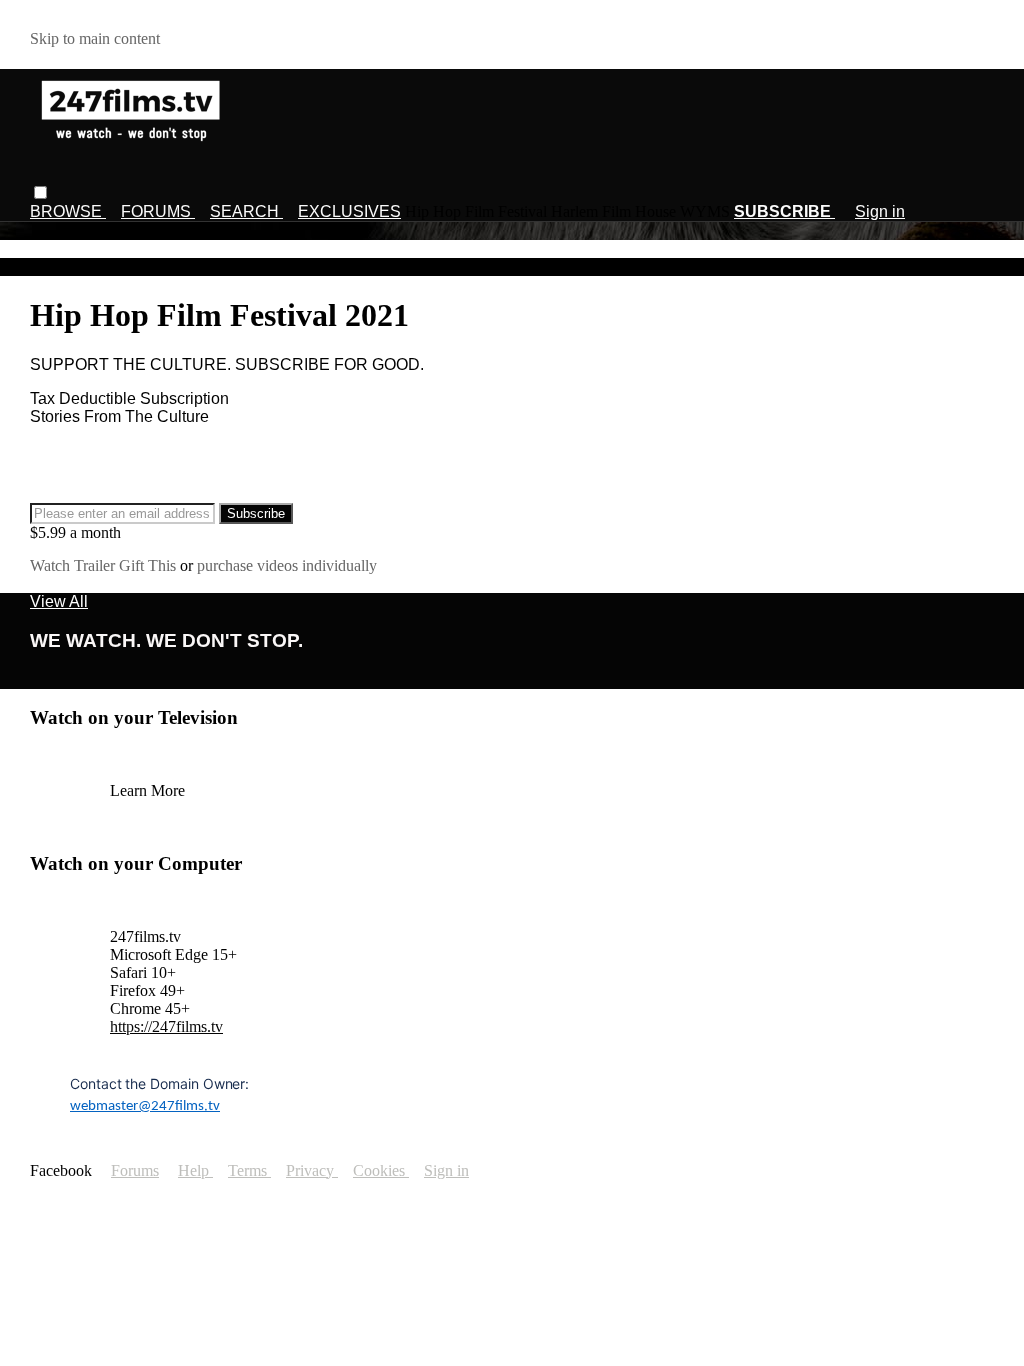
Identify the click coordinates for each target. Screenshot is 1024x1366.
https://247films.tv (166, 1026)
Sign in (880, 211)
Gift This (149, 565)
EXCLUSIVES (349, 211)
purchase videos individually (287, 565)
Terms (249, 1170)
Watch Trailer (74, 565)
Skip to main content (95, 38)
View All (59, 601)
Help (195, 1170)
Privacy (312, 1170)
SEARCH (246, 211)
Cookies (381, 1170)
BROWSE (68, 211)
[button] (40, 192)
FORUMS (158, 211)
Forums (135, 1170)
